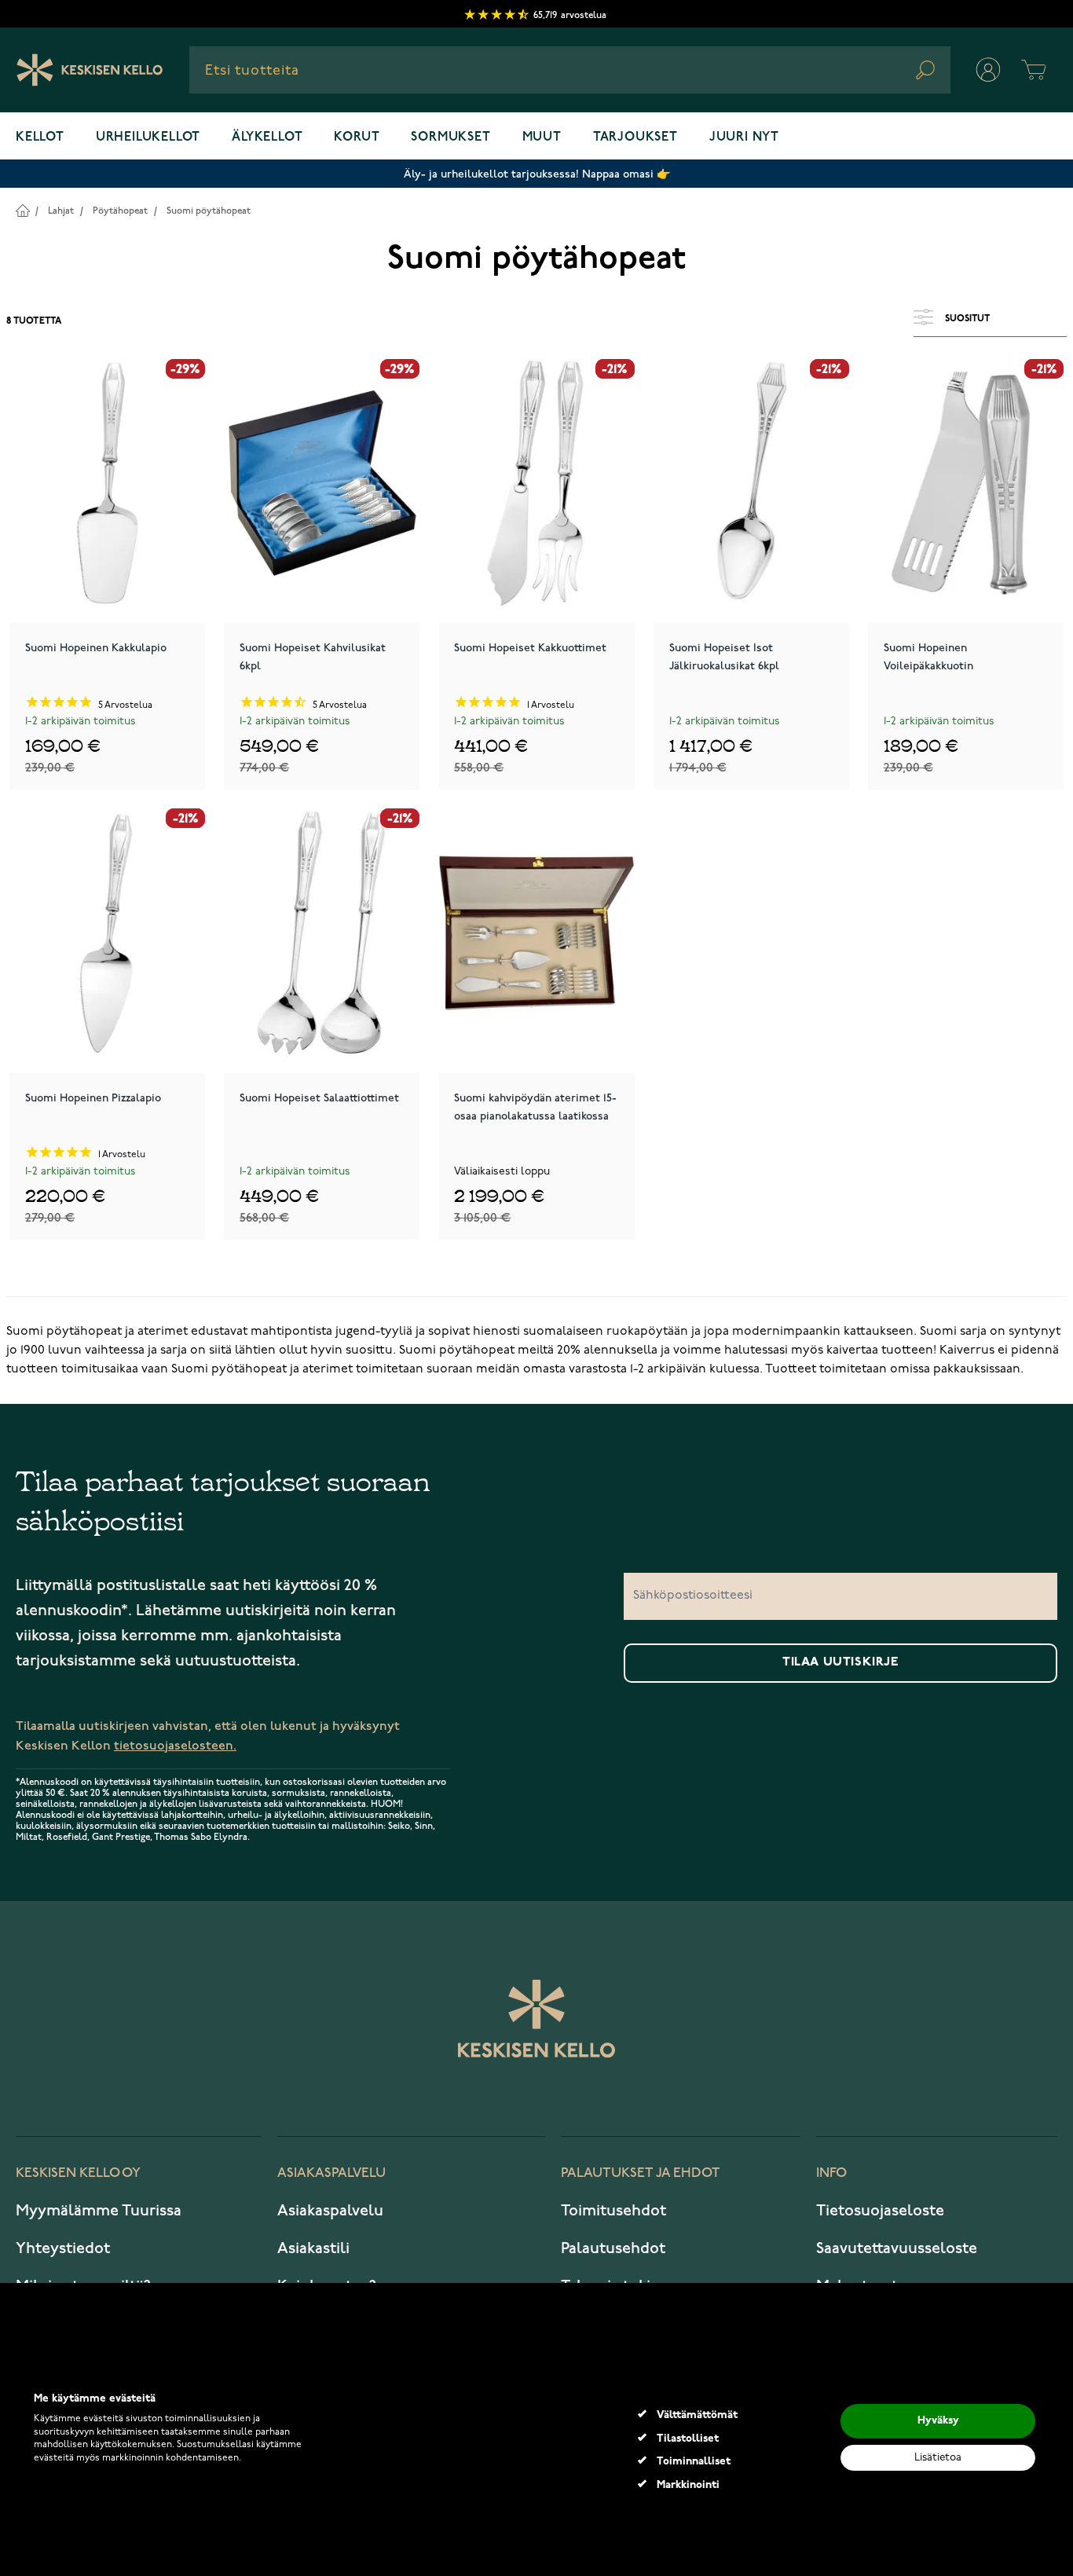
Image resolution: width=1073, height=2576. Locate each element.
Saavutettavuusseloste (897, 2248)
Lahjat (61, 211)
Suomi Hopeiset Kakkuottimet (530, 648)
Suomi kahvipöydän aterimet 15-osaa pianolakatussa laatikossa (535, 1107)
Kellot (40, 137)
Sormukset (450, 137)
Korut (357, 137)
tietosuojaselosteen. (175, 1746)
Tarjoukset (635, 137)
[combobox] (570, 70)
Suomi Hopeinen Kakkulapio (96, 648)
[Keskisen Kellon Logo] (90, 70)
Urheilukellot (148, 137)
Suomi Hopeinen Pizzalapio (93, 1098)
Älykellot (267, 137)
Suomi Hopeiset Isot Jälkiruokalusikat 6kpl (724, 657)
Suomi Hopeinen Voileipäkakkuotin (928, 657)
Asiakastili (313, 2248)
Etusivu (22, 210)
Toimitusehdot (613, 2211)
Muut (542, 137)
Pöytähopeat (120, 211)
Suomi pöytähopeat (209, 211)
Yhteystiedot (63, 2248)
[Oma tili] (988, 70)
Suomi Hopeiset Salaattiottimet (319, 1098)
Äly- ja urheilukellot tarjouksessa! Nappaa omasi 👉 (537, 174)
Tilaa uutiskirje (840, 1662)
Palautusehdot (613, 2248)
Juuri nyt (744, 137)
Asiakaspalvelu (330, 2211)
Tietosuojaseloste (880, 2211)
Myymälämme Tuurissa (99, 2211)
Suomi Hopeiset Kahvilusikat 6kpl (313, 657)
